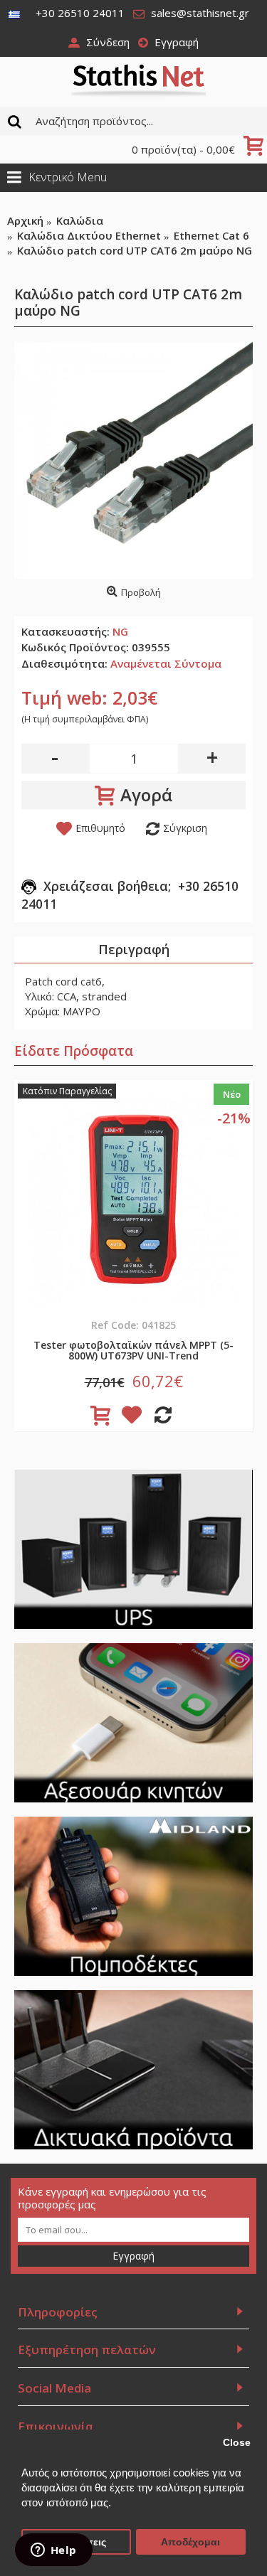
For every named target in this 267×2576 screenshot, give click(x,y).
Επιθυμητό (100, 828)
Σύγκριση (185, 828)
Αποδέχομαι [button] (190, 2542)
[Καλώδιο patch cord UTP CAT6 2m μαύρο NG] (133, 460)
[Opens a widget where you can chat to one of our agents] (53, 2551)
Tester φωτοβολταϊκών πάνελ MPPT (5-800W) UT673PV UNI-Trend (133, 1350)
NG (120, 631)
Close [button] (237, 2443)
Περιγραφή (134, 949)
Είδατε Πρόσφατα (74, 1051)
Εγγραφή (133, 2256)
